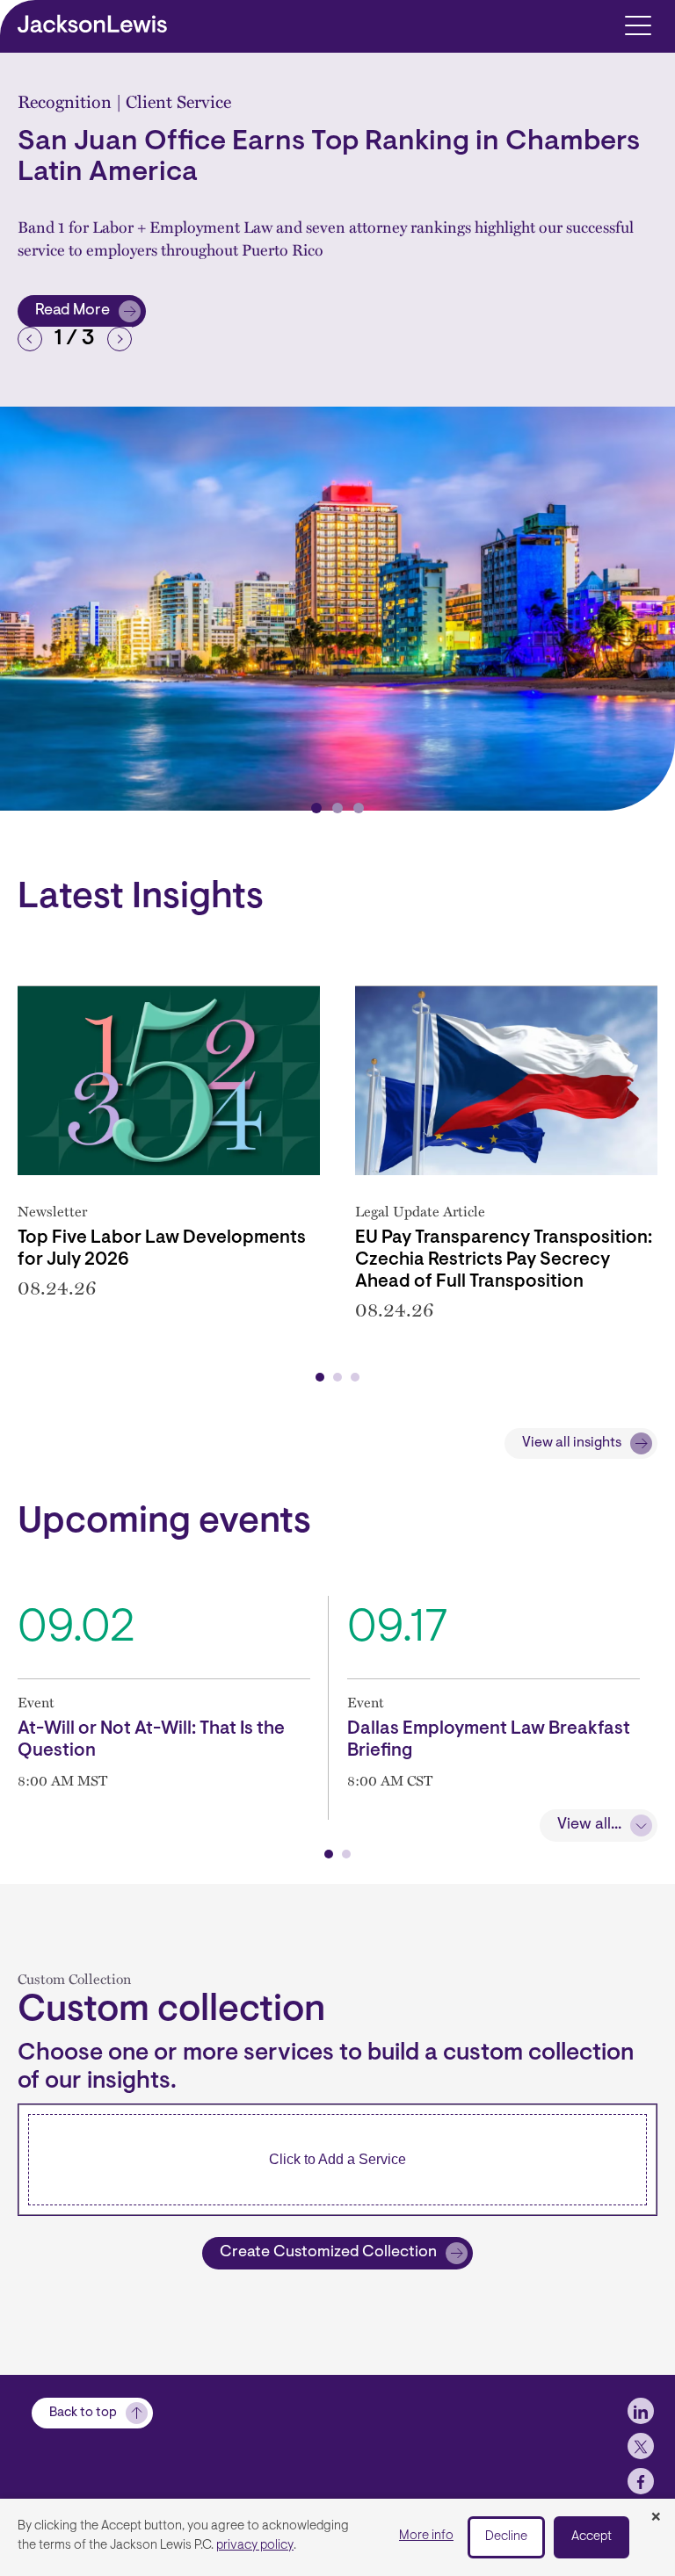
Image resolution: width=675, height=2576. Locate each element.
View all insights (572, 1443)
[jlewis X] (641, 2446)
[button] (30, 339)
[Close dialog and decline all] (656, 2518)
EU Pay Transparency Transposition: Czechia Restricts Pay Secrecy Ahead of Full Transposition (504, 1260)
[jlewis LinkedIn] (641, 2411)
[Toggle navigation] (638, 24)
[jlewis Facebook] (641, 2481)
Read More (90, 315)
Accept (592, 2537)
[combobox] (337, 2160)
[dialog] (337, 2537)
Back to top (83, 2413)
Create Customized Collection (328, 2253)
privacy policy (255, 2546)
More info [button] (426, 2536)
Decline (506, 2537)
